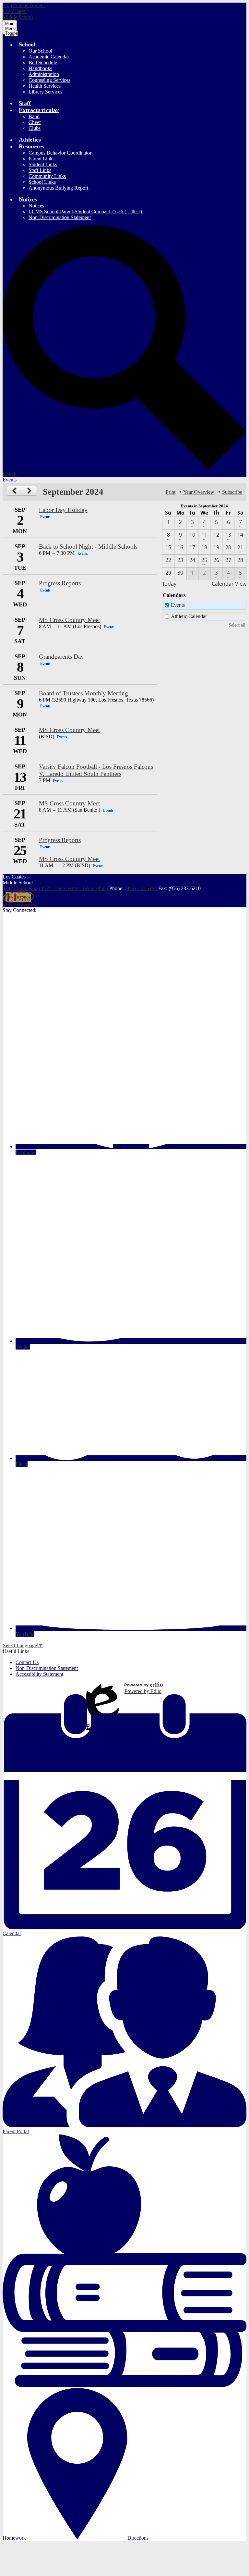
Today (169, 584)
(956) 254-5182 (142, 888)
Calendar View (229, 584)
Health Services (45, 86)
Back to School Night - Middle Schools (88, 547)
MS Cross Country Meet (69, 620)
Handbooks (40, 68)
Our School (40, 51)
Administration (44, 74)
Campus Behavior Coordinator (60, 153)
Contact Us (27, 1662)
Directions (138, 2538)
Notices (36, 206)
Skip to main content (24, 5)
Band (34, 116)
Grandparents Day (61, 657)
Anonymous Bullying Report (58, 188)
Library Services (45, 92)
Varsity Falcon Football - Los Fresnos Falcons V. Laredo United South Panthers (96, 770)
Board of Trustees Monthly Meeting (83, 693)
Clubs (35, 128)
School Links (42, 182)
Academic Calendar (49, 57)
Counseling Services (49, 80)
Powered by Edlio (143, 1691)
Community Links (47, 176)
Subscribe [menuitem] (232, 492)
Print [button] (171, 492)
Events (178, 605)
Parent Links (41, 159)
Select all (237, 625)
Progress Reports (60, 583)
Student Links (43, 164)
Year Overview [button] (199, 492)
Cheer (35, 122)
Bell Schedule (43, 62)
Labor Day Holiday (63, 510)
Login (103, 1688)
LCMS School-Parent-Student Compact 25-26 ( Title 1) (85, 212)
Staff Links (40, 170)
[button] (27, 44)
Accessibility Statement (39, 1674)
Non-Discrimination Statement (60, 217)
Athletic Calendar (189, 616)
